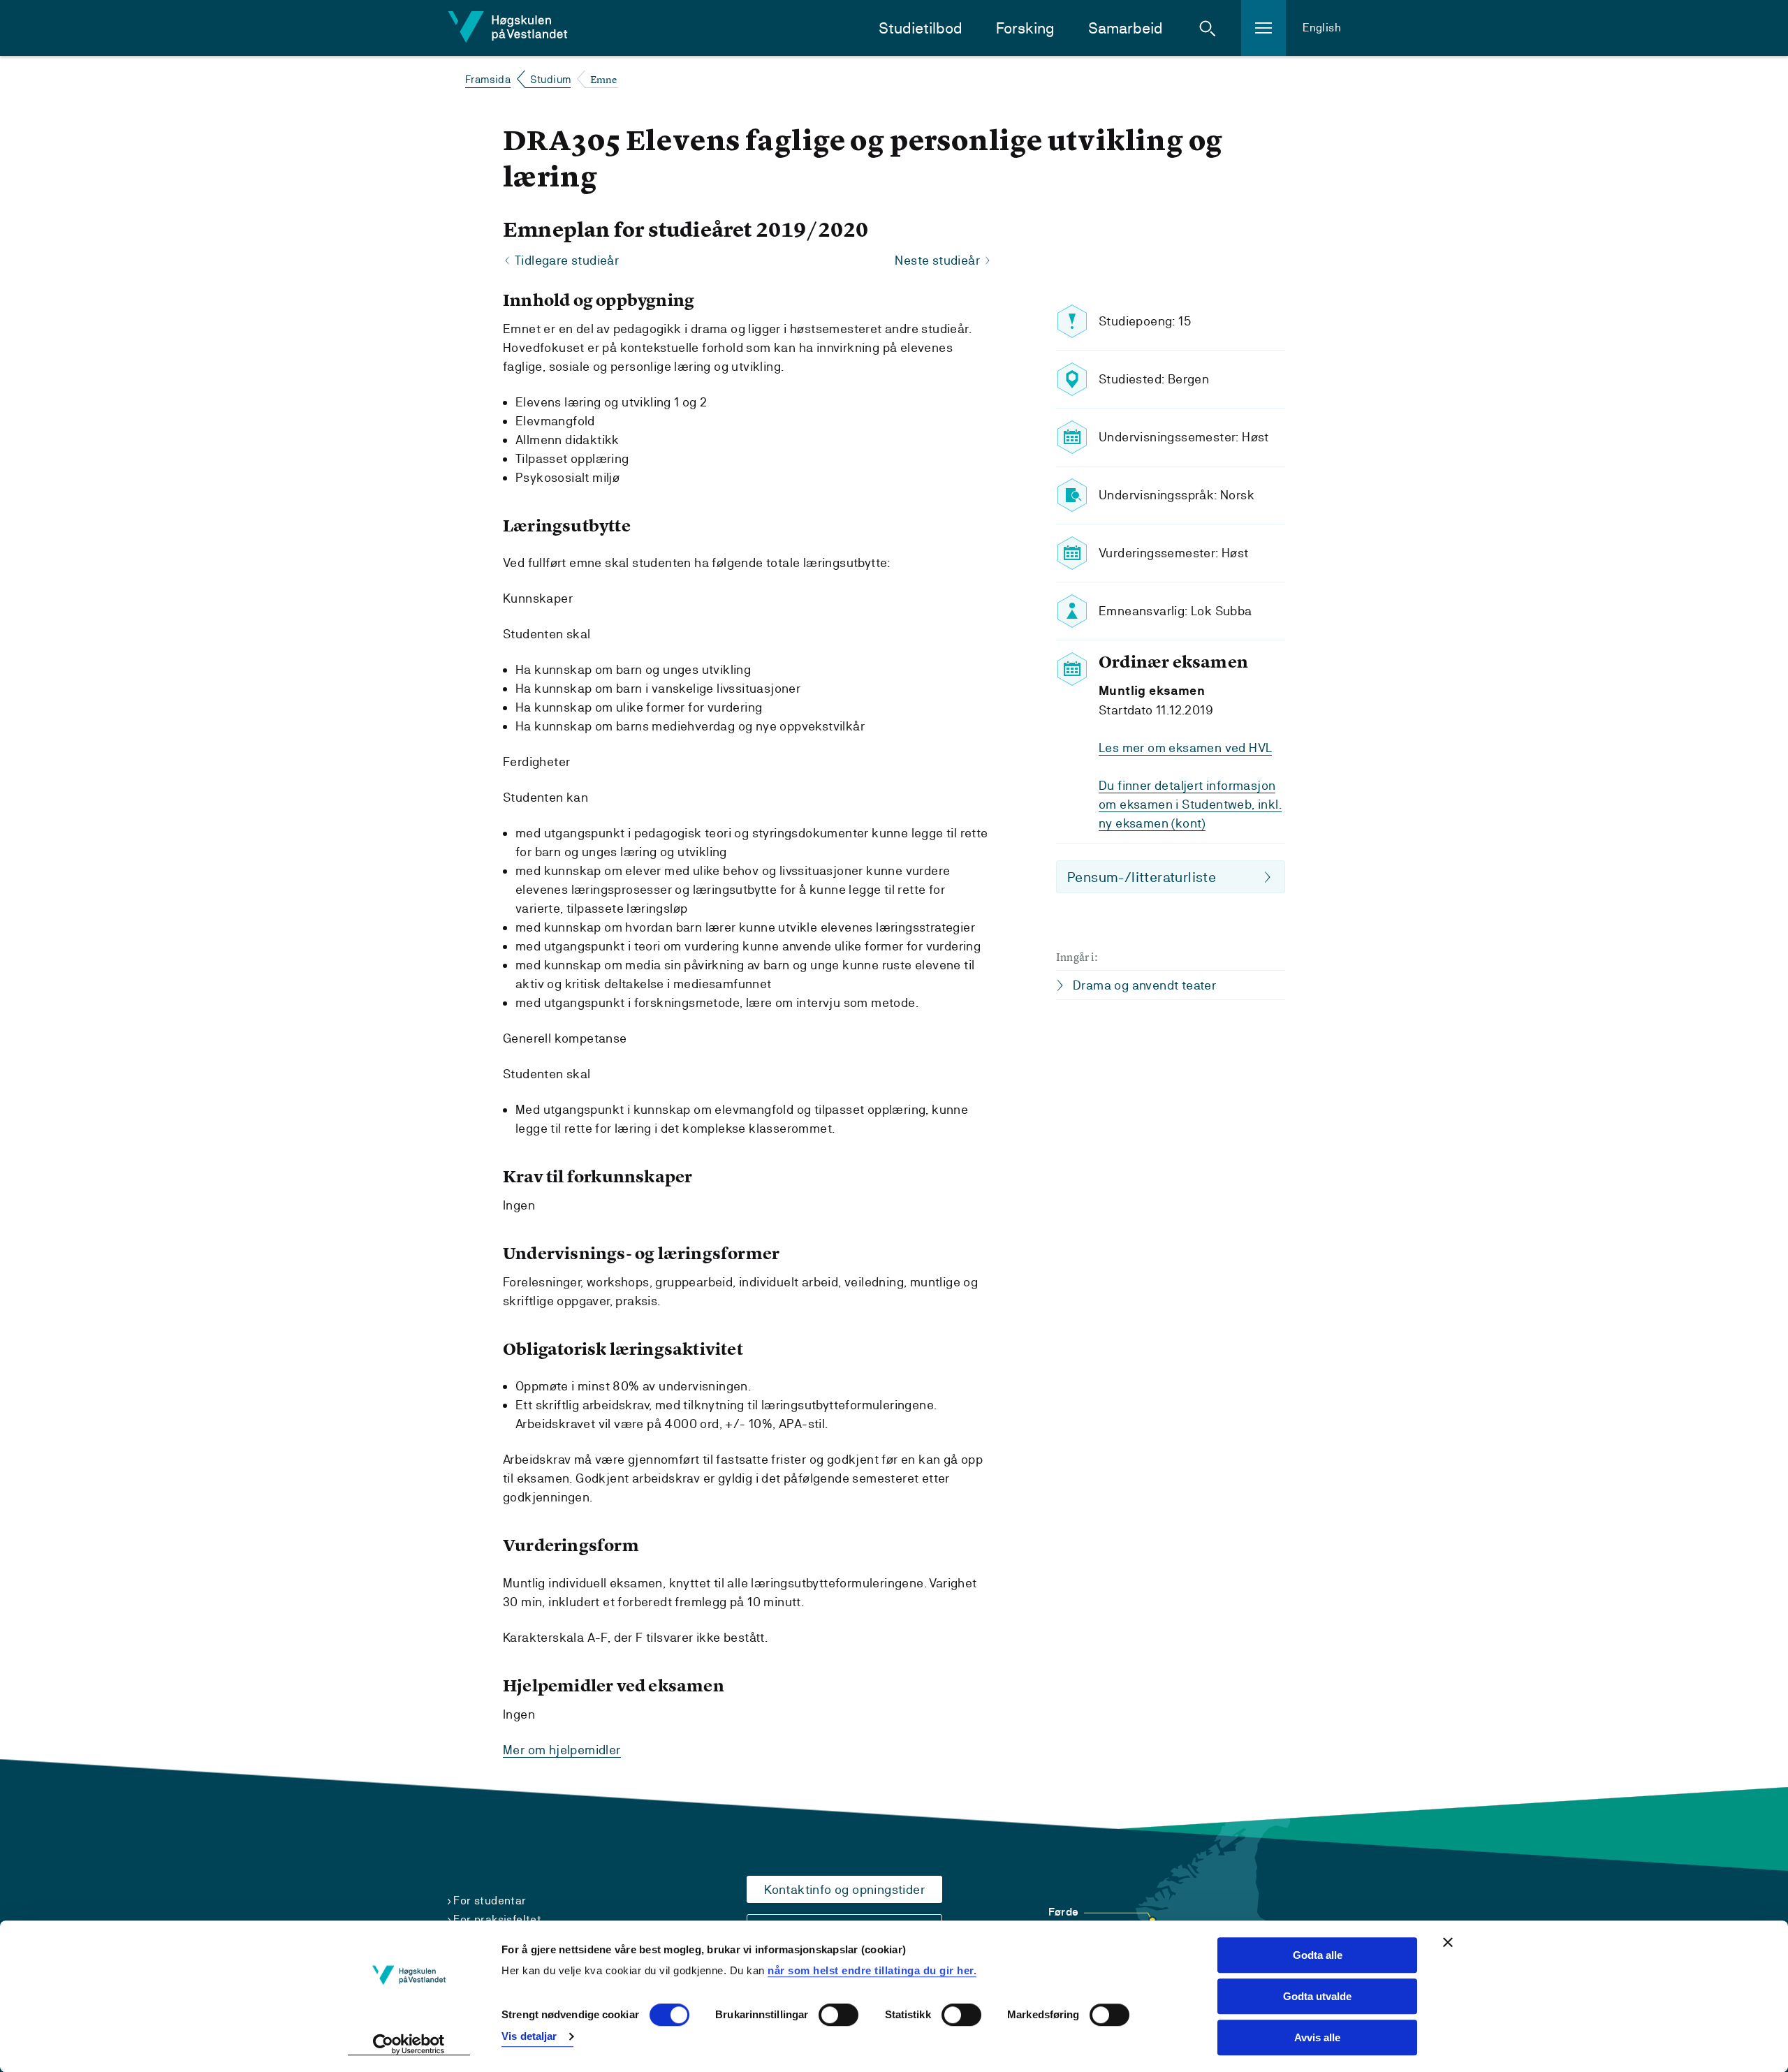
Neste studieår (937, 260)
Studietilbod (921, 28)
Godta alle (1318, 1955)
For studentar (490, 1901)
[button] (1208, 28)
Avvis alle (1317, 2037)
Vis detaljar (529, 2036)
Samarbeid (1126, 28)
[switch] (838, 2015)
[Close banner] (1448, 1942)
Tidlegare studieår (567, 260)
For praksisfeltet (497, 1919)
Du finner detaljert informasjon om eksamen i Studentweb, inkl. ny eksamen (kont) (1190, 804)
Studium (551, 79)
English (1322, 28)
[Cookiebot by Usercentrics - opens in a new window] (409, 2045)
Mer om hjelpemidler (562, 1750)
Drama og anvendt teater (1144, 985)
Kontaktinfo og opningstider (844, 1889)
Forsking (1025, 28)
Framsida (488, 79)
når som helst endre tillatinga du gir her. (872, 1970)
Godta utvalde (1317, 1996)
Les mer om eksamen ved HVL (1185, 748)
